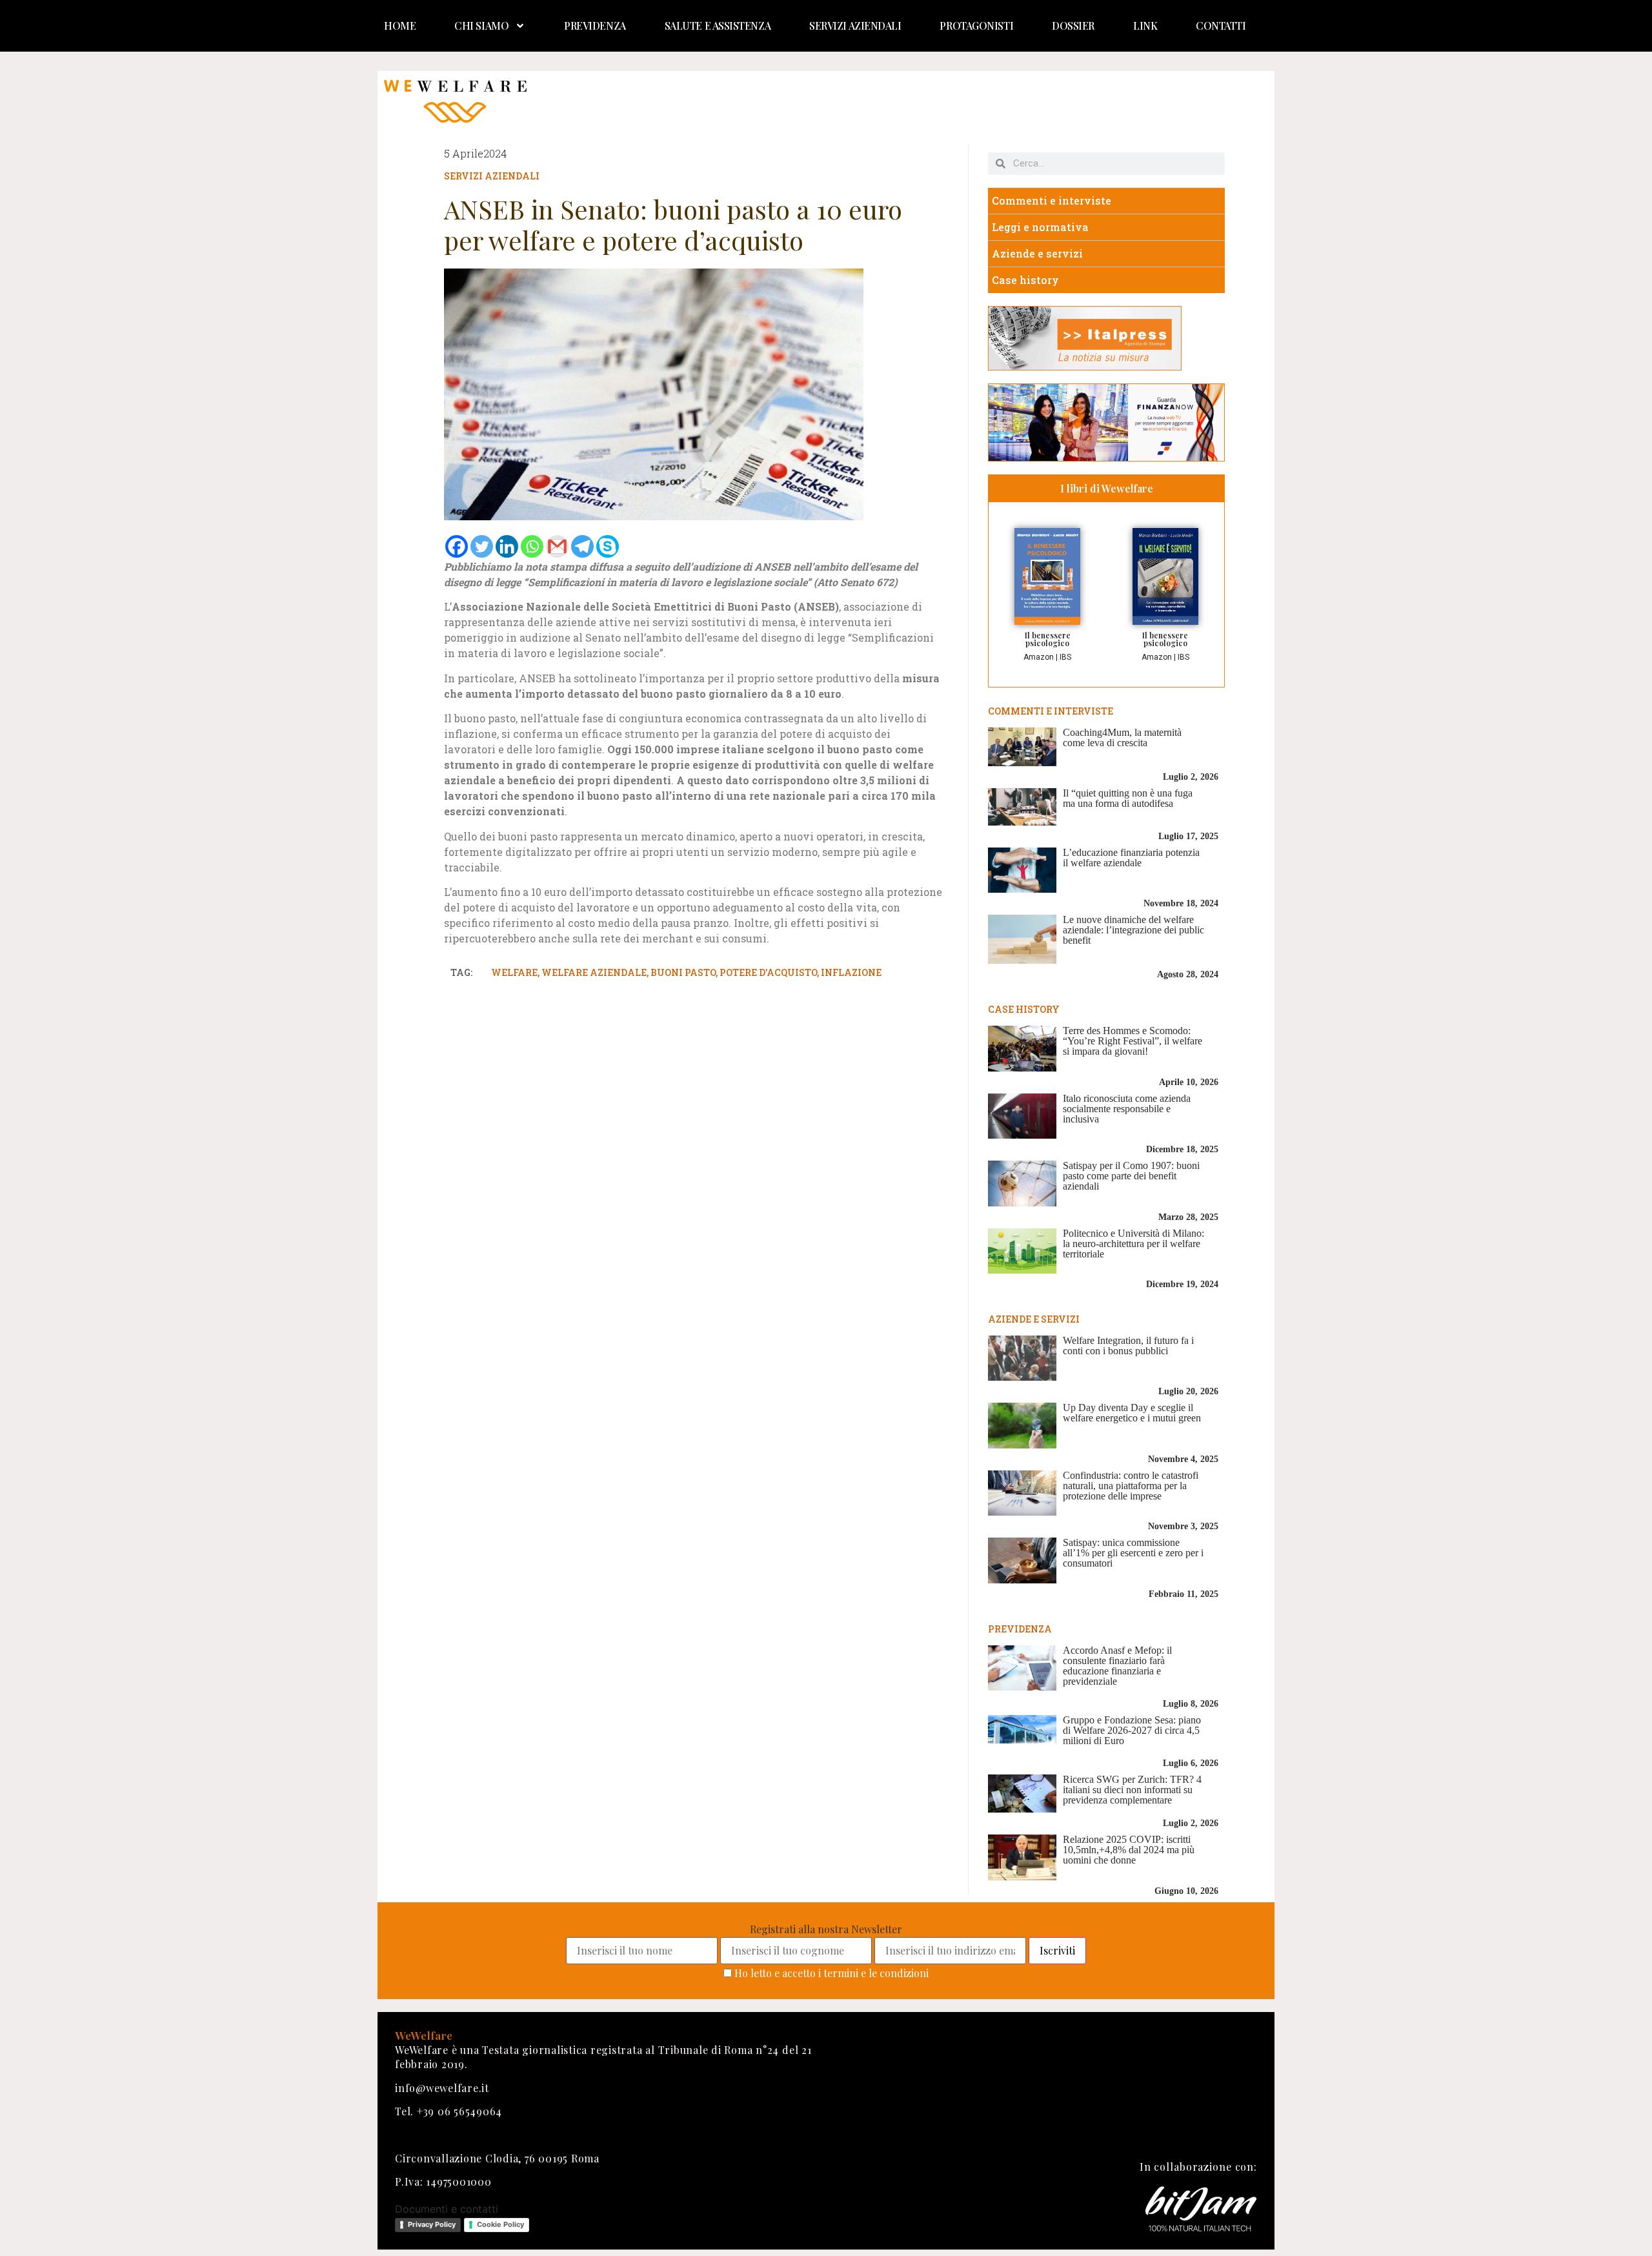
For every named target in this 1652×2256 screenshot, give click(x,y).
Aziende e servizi (1037, 253)
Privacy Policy (432, 2224)
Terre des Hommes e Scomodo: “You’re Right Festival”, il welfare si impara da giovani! (1133, 1041)
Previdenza (595, 25)
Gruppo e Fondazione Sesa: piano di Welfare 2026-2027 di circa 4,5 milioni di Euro (1132, 1730)
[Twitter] (482, 546)
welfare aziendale (594, 972)
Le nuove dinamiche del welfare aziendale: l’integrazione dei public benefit (1133, 930)
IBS (1065, 657)
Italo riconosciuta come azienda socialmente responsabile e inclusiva (1127, 1109)
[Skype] (608, 546)
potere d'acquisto (768, 972)
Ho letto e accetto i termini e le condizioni (831, 1973)
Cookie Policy (500, 2224)
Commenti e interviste (1052, 200)
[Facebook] (457, 546)
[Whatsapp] (532, 546)
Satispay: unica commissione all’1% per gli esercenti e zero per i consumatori (1133, 1553)
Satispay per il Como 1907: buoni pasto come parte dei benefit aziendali (1131, 1176)
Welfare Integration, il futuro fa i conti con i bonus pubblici (1128, 1346)
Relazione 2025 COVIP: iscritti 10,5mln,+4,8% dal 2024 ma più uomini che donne (1129, 1850)
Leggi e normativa (1040, 227)
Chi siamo (481, 25)
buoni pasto (683, 972)
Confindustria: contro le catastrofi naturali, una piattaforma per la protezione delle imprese (1131, 1486)
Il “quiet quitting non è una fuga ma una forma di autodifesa (1128, 798)
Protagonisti (976, 25)
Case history (1025, 280)
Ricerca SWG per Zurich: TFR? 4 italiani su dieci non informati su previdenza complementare (1132, 1790)
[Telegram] (582, 546)
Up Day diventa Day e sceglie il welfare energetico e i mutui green (1132, 1413)
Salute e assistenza (718, 25)
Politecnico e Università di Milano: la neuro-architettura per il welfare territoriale (1133, 1244)
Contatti (1221, 25)
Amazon (1039, 657)
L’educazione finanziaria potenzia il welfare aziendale (1131, 858)
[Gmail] (557, 546)
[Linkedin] (507, 546)
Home (400, 25)
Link (1145, 25)
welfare (514, 972)
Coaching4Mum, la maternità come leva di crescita (1122, 737)
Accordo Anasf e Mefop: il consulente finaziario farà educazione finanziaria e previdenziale (1117, 1666)
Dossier (1073, 25)
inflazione (851, 972)
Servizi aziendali (855, 25)
